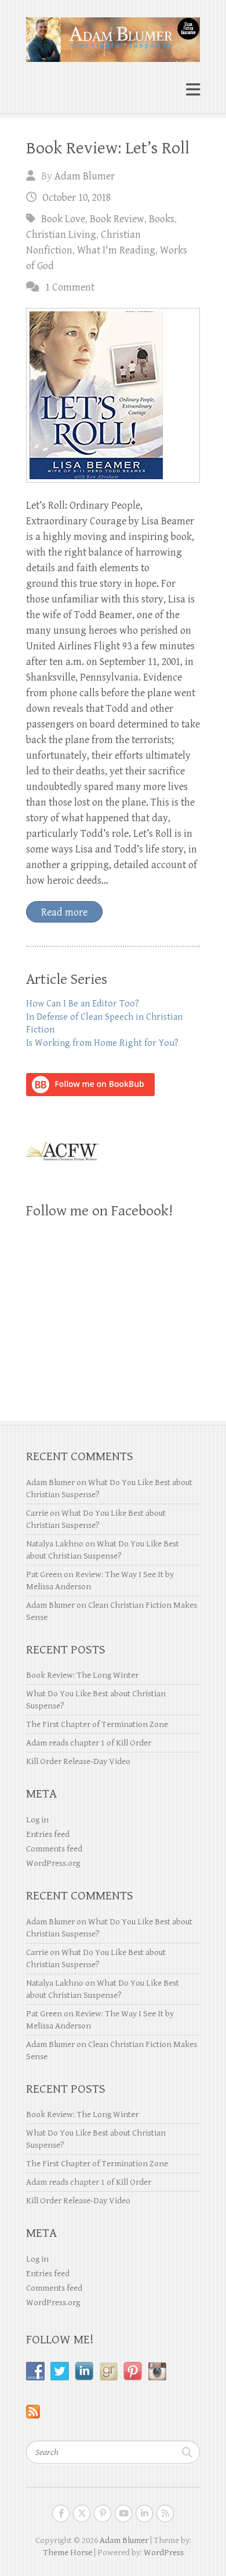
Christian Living (61, 235)
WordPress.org (53, 1863)
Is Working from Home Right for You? (102, 1043)
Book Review (117, 219)
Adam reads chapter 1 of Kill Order (89, 1743)
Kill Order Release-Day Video (78, 1761)
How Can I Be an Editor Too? (83, 1004)
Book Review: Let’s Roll (108, 148)
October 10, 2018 (76, 198)
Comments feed (54, 1849)
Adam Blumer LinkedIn (144, 2513)
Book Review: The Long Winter (82, 1675)
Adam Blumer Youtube (123, 2513)
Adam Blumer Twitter (82, 2513)
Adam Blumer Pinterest (103, 2513)
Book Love (63, 219)
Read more (64, 912)
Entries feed (48, 1834)
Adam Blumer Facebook (61, 2513)
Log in (37, 1820)
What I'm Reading (116, 250)
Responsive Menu (193, 90)
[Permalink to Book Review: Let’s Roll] (113, 395)
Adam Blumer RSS (165, 2513)
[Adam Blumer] (113, 35)
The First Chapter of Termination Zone (97, 1724)
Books (162, 219)
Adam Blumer (85, 176)
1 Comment (70, 287)
